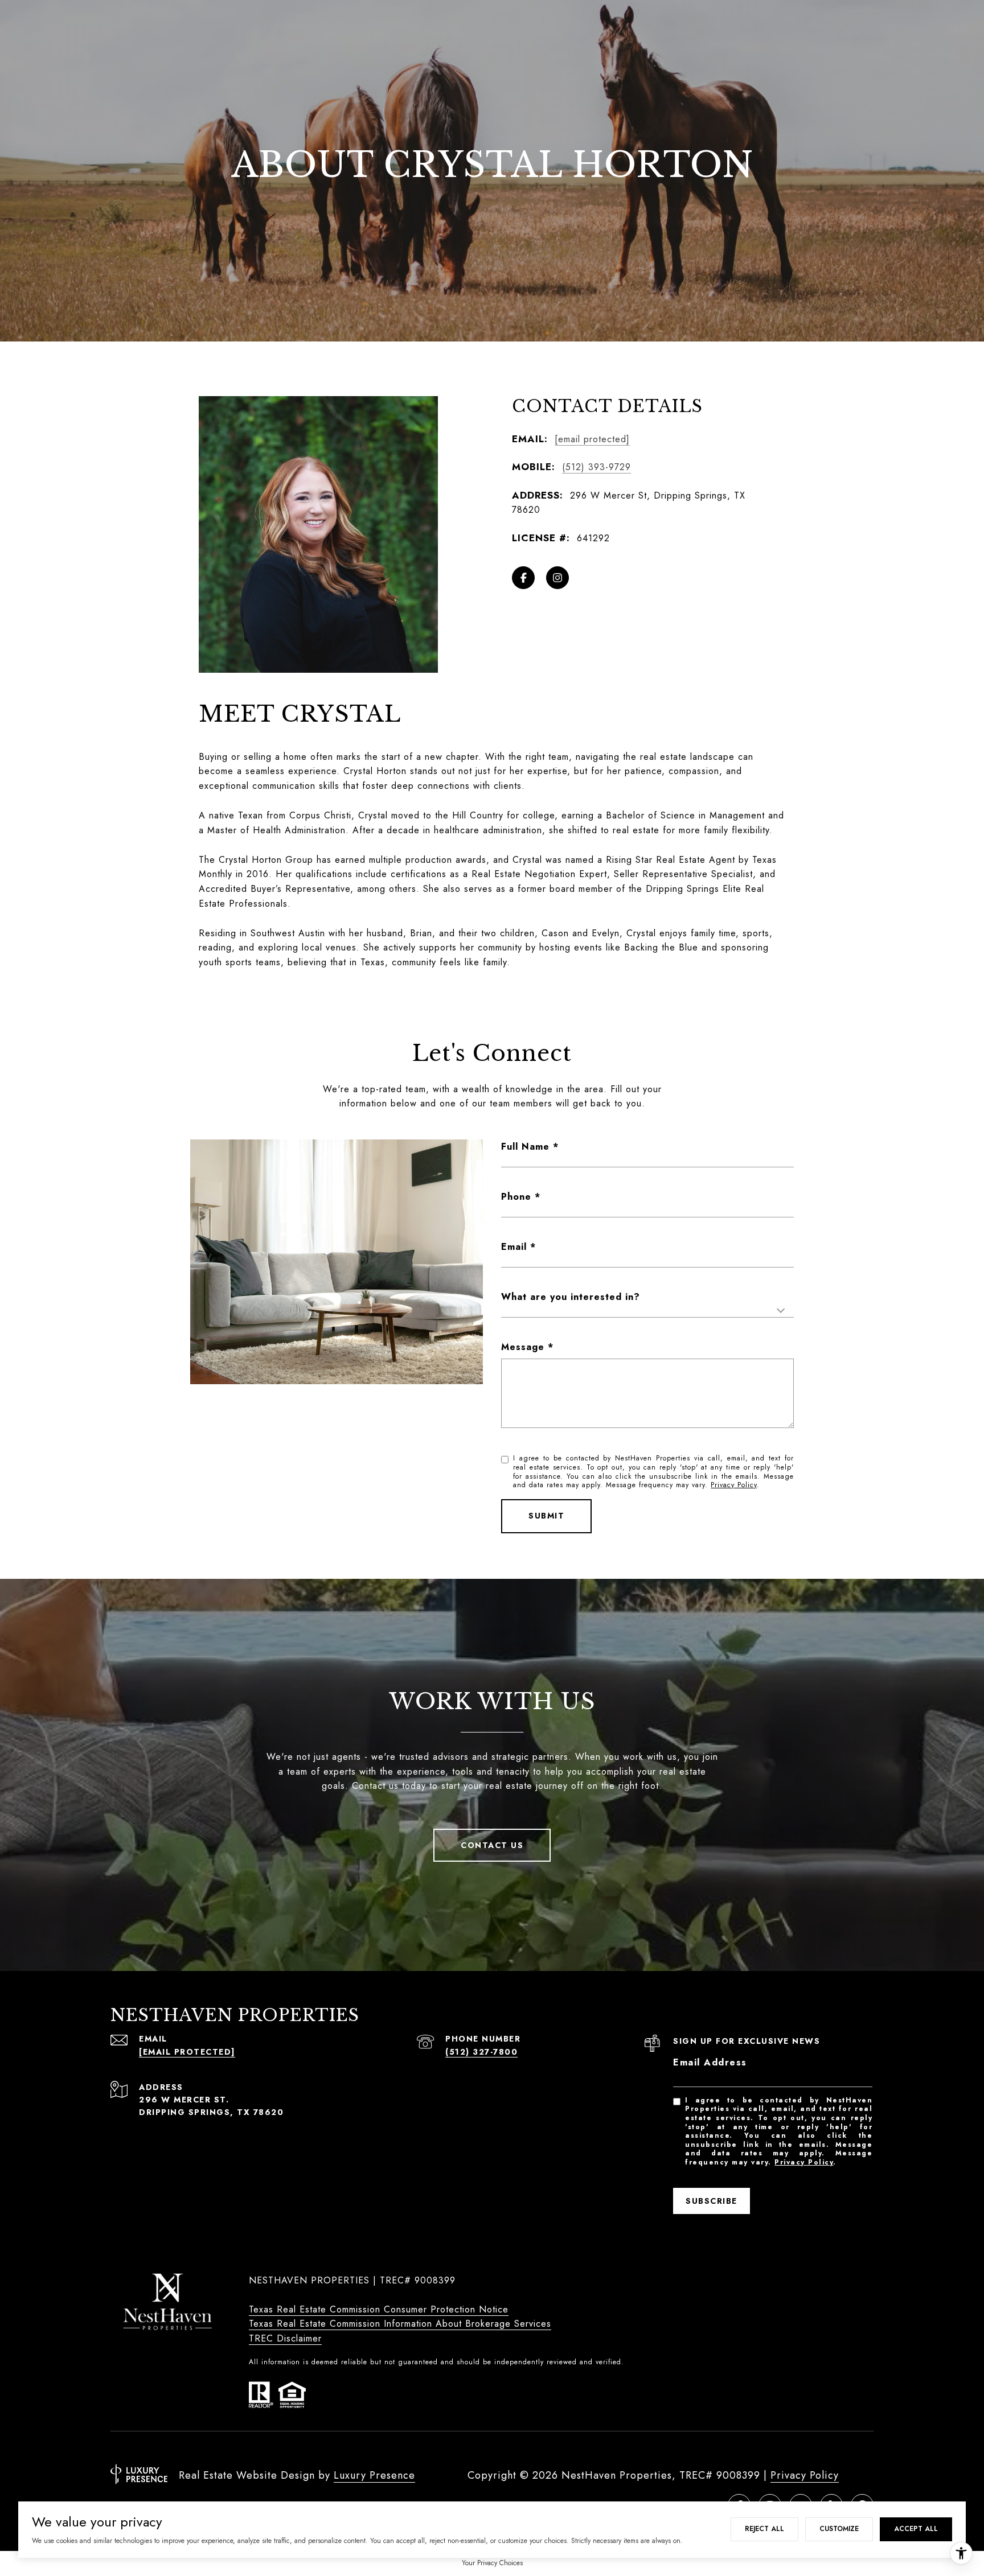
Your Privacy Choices (492, 2563)
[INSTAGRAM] (557, 578)
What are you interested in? (571, 1297)
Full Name (525, 1147)
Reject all (764, 2529)
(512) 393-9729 (596, 467)
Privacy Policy (734, 1485)
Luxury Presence (374, 2475)
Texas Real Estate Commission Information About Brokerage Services (400, 2324)
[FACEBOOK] (523, 578)
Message (523, 1347)
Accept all (916, 2529)
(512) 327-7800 (481, 2052)
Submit (546, 1516)
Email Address (710, 2062)
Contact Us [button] (492, 1845)
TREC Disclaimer (285, 2338)
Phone (516, 1197)
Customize (839, 2529)
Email (514, 1247)
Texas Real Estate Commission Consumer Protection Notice (379, 2309)
